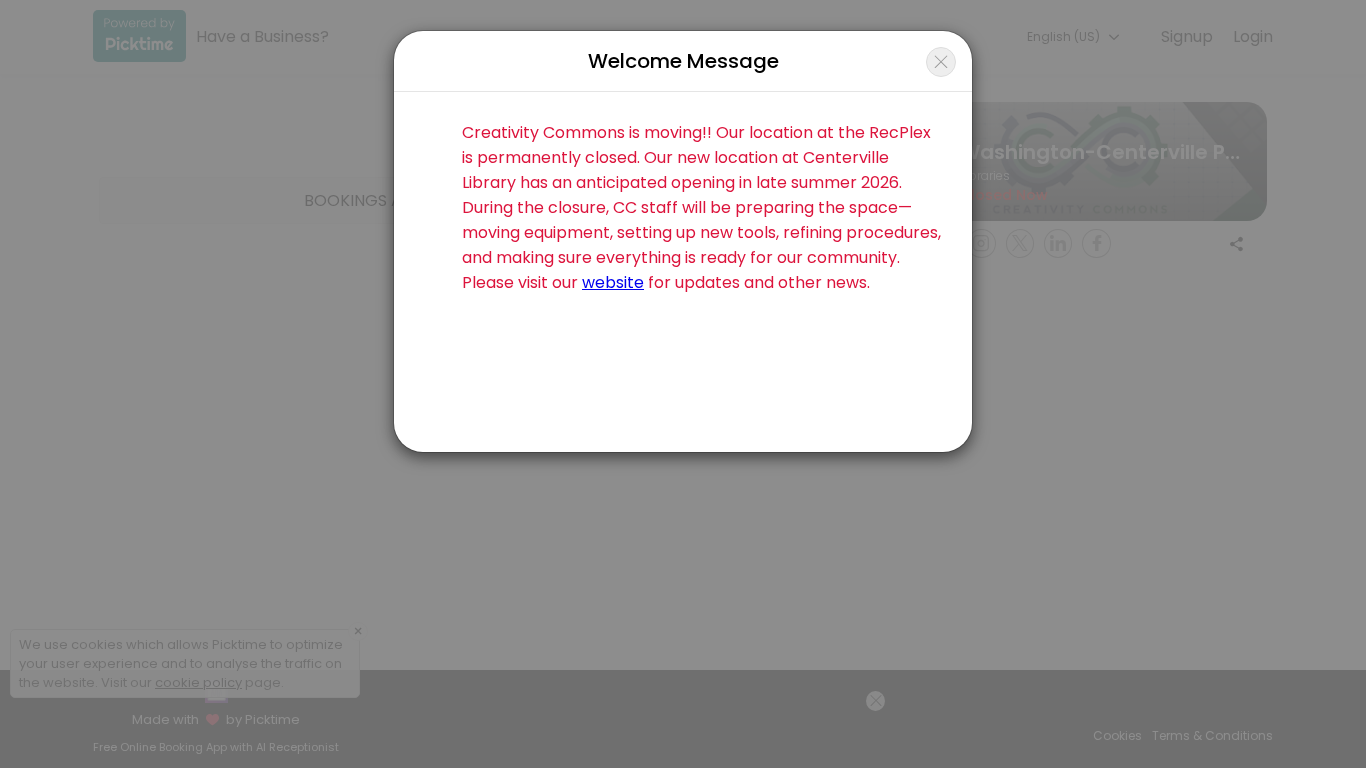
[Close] (941, 62)
